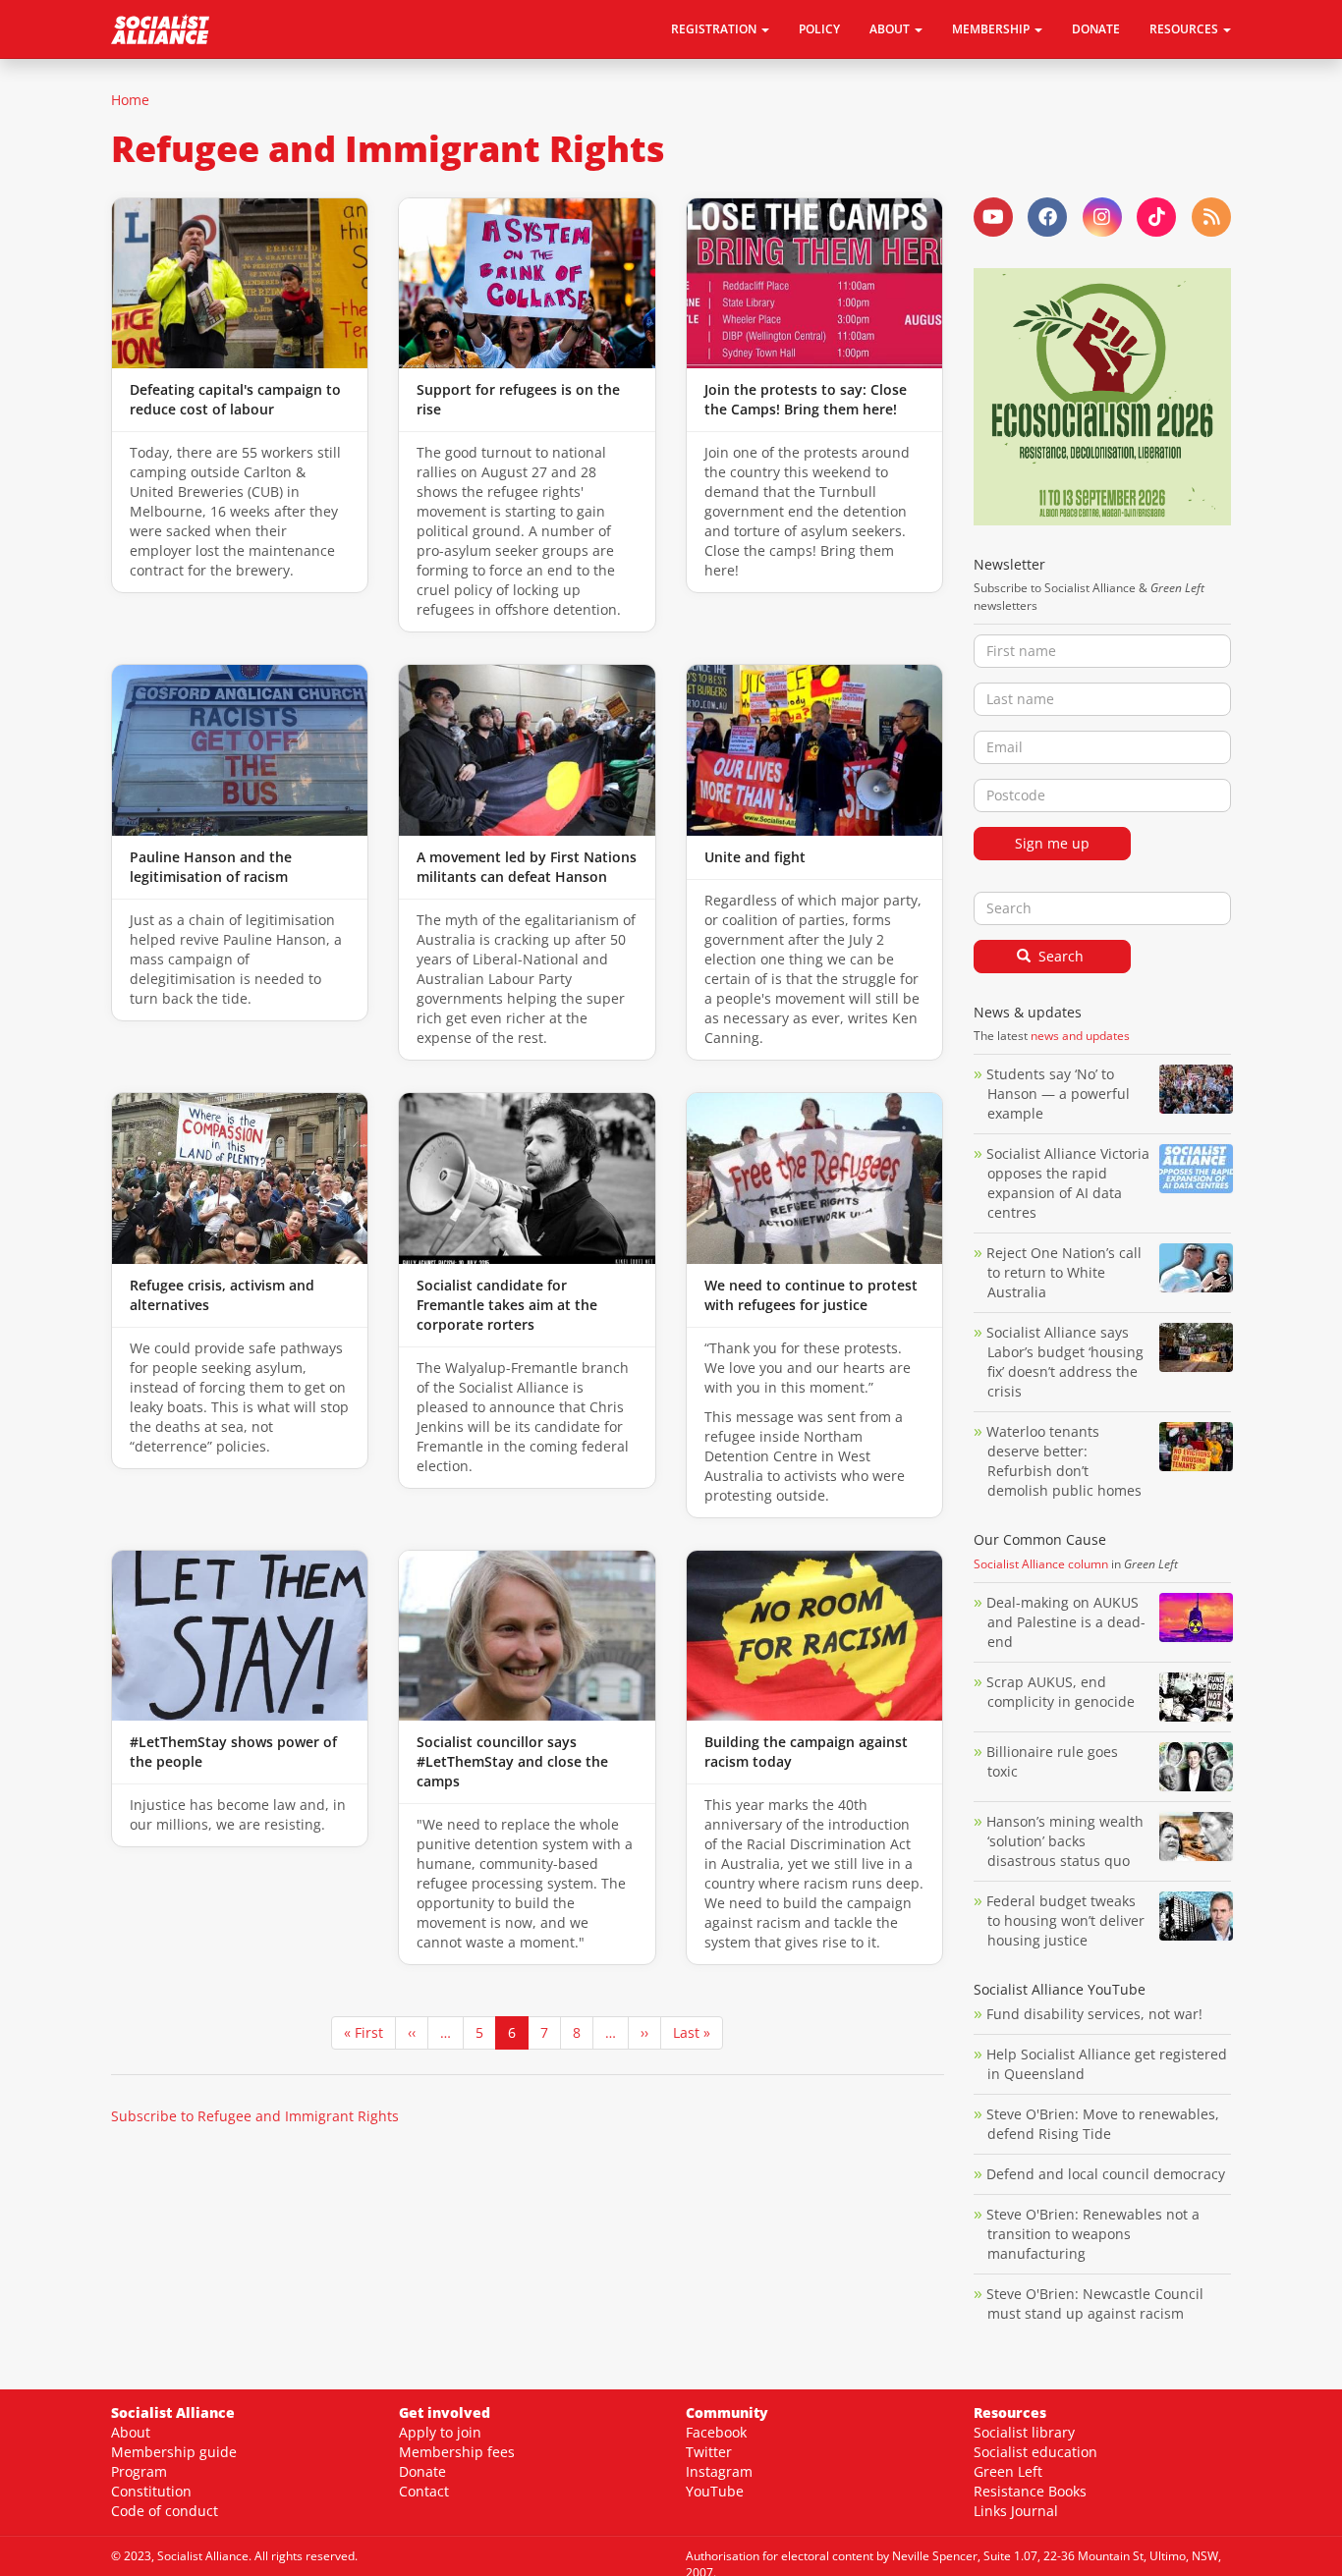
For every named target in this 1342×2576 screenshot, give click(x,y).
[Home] (168, 29)
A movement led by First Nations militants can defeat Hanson (527, 867)
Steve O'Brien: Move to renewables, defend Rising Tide (1103, 2124)
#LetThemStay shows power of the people (233, 1752)
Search (1059, 956)
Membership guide (174, 2452)
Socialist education (1035, 2452)
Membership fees (457, 2452)
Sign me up (1052, 843)
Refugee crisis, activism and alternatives (222, 1295)
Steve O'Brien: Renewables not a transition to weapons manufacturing (1093, 2234)
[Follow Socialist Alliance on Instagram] (1102, 217)
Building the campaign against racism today (806, 1752)
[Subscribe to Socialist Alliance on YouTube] (993, 217)
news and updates (1080, 1036)
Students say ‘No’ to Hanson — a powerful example (1058, 1094)
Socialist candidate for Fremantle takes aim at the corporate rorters (507, 1305)
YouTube (715, 2491)
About (131, 2432)
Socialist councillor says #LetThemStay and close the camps (512, 1761)
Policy (819, 29)
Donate (1096, 29)
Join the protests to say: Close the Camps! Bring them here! (806, 399)
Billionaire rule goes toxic (1052, 1761)
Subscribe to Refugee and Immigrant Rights (255, 2116)
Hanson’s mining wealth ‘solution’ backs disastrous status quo (1065, 1841)
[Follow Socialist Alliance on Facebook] (1047, 217)
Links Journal (1016, 2511)
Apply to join (440, 2432)
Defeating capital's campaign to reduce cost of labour (235, 399)
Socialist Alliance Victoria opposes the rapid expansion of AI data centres (1068, 1183)
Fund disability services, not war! (1094, 2014)
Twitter (709, 2452)
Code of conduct (165, 2511)
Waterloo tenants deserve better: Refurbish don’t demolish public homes (1066, 1461)
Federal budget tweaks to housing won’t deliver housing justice (1065, 1920)
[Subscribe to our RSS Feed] (1211, 217)
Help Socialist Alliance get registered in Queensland (1107, 2064)
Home (130, 100)
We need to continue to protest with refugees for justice (811, 1295)
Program (139, 2471)
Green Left (1008, 2471)
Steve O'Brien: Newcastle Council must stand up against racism (1095, 2303)
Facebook (716, 2432)
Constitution (151, 2491)
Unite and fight (755, 857)
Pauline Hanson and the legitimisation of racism (211, 867)
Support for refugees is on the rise (518, 399)
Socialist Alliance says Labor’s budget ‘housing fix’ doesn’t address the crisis (1065, 1362)
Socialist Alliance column (1041, 1564)
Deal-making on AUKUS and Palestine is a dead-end (1066, 1622)
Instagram (719, 2471)
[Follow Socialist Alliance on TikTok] (1156, 217)
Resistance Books (1030, 2491)
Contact (424, 2491)
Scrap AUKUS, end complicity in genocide (1061, 1692)
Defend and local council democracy (1106, 2174)
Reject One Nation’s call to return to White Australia (1064, 1272)
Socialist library (1024, 2432)
